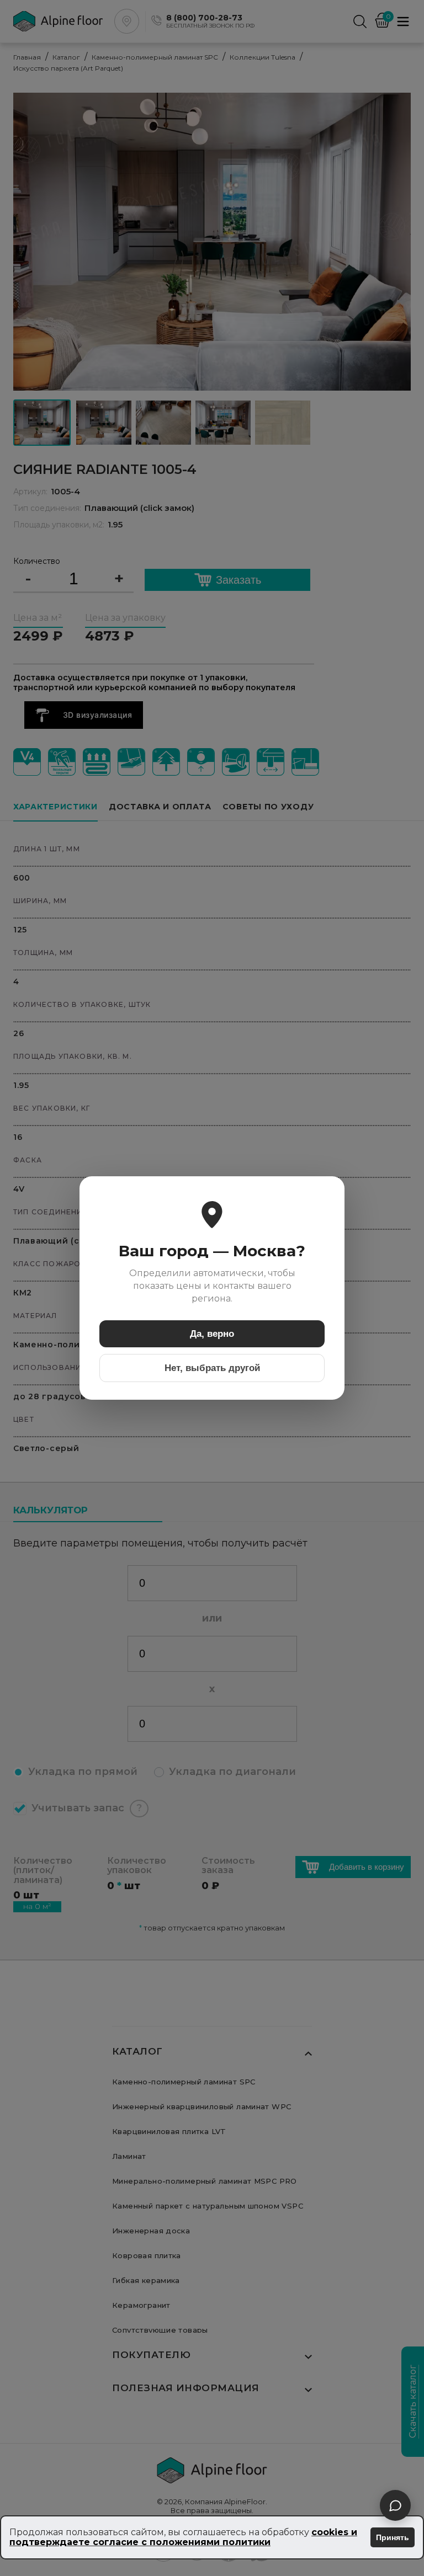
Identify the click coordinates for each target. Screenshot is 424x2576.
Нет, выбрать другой (212, 1368)
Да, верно (212, 1334)
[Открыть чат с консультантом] (395, 2505)
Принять (393, 2537)
